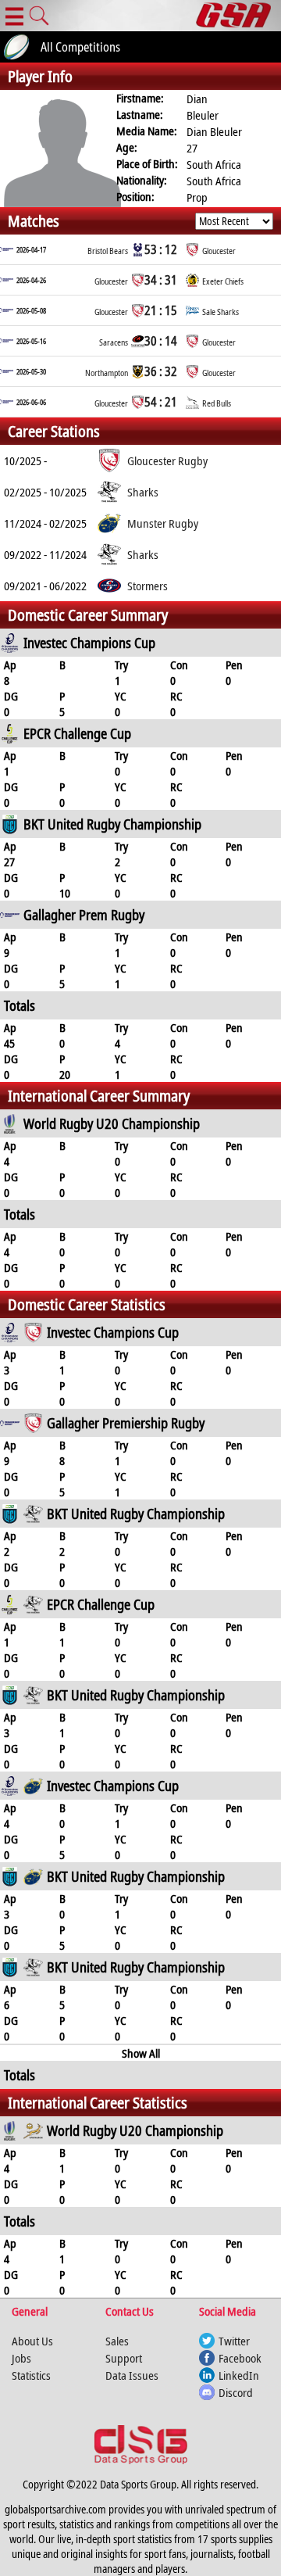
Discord (236, 2392)
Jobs (21, 2358)
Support (124, 2358)
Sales (117, 2341)
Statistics (31, 2375)
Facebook (240, 2358)
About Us (32, 2341)
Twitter (234, 2341)
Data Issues (132, 2375)
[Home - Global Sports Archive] (238, 16)
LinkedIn (239, 2375)
